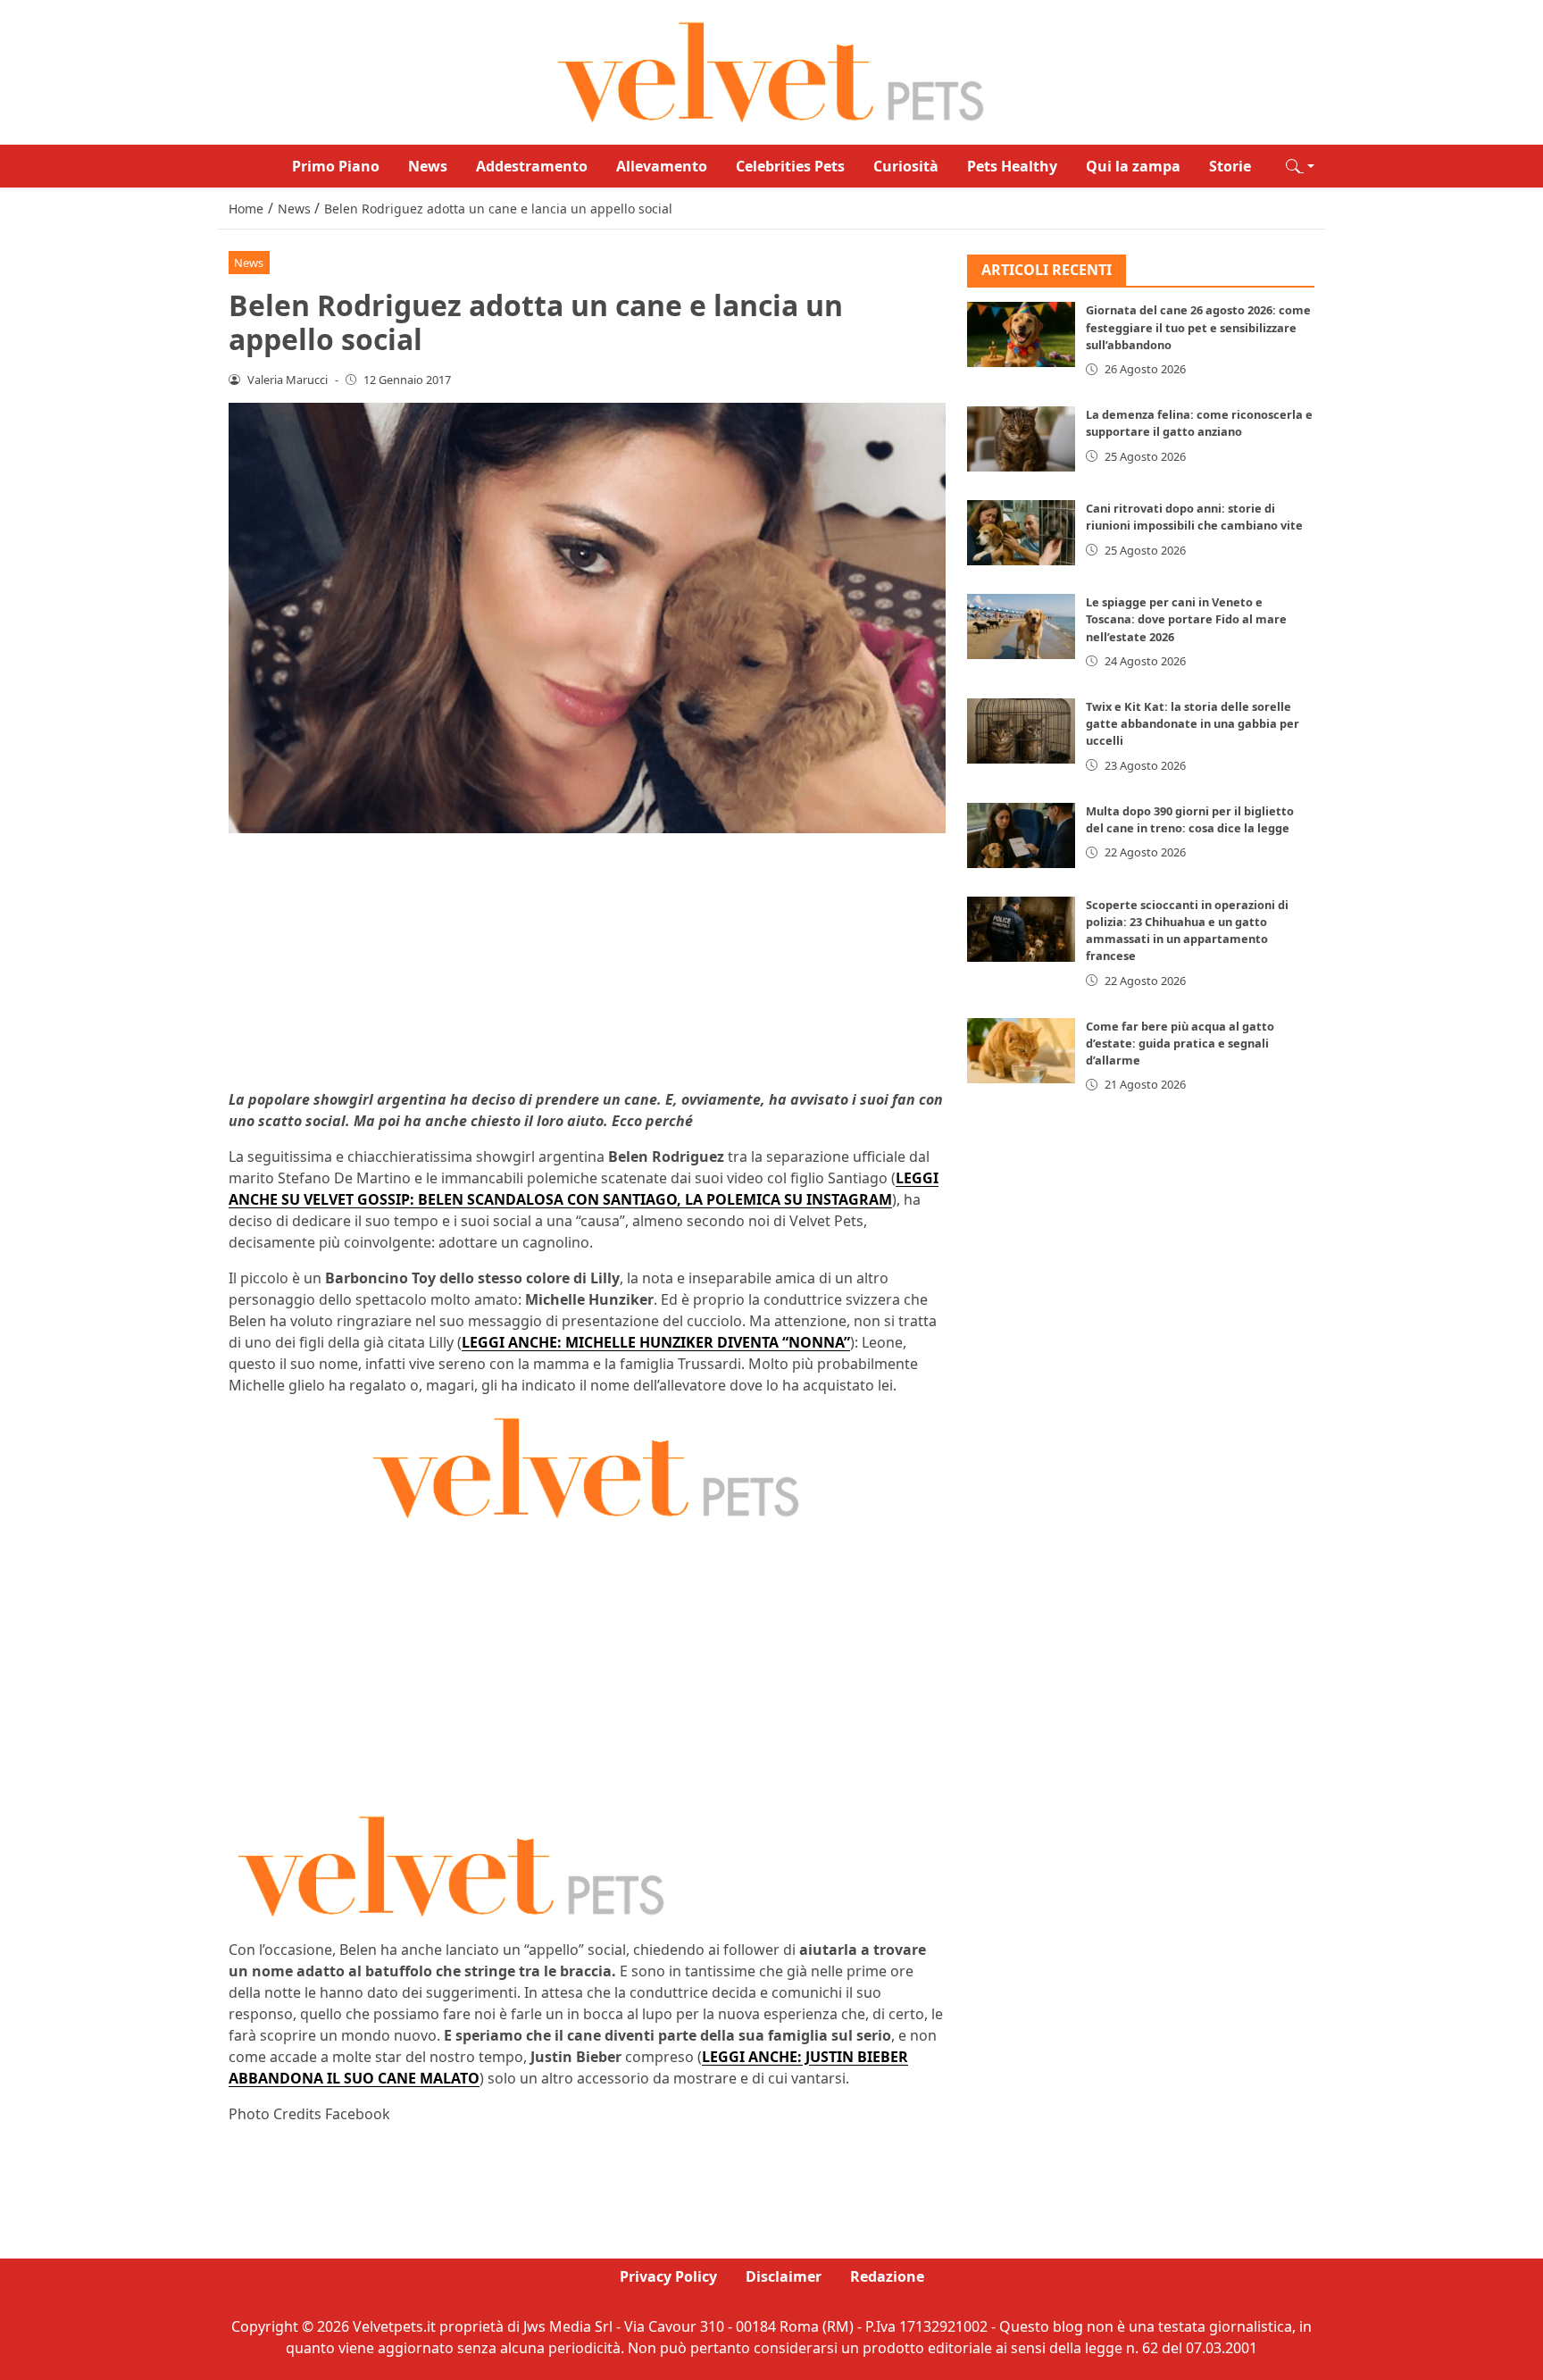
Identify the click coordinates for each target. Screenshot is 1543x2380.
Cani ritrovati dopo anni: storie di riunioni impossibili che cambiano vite (1194, 517)
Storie (1230, 166)
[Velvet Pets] (771, 71)
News (428, 166)
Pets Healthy (1012, 166)
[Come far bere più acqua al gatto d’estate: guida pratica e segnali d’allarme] (1022, 1051)
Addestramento (532, 166)
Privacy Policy (668, 2276)
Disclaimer (784, 2276)
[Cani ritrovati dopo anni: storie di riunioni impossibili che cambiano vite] (1022, 533)
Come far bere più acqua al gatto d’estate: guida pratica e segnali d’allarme (1180, 1043)
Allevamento (662, 166)
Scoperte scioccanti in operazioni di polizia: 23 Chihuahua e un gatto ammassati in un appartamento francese (1187, 931)
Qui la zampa (1133, 166)
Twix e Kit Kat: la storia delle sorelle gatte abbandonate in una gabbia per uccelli (1193, 723)
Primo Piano (336, 166)
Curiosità (906, 166)
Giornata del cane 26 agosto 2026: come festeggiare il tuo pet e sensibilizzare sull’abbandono (1198, 328)
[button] (1300, 166)
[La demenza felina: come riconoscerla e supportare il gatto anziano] (1022, 439)
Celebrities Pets (790, 166)
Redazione (887, 2276)
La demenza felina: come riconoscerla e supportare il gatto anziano (1199, 423)
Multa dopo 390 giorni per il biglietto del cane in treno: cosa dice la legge (1190, 819)
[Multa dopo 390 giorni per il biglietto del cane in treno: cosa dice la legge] (1022, 835)
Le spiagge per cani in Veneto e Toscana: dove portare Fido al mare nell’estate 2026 (1186, 619)
